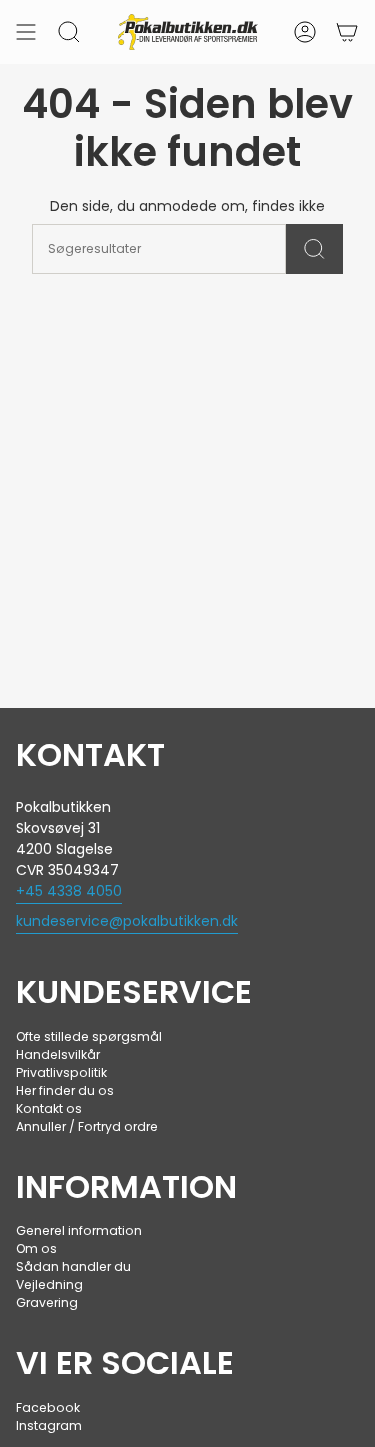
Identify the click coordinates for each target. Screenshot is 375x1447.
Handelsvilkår (58, 1054)
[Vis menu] (26, 32)
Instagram (49, 1425)
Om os (36, 1248)
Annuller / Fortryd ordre (87, 1126)
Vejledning (49, 1284)
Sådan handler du (73, 1266)
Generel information (79, 1230)
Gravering (47, 1302)
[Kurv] (347, 32)
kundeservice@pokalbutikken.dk (127, 921)
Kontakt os (49, 1108)
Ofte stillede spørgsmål (89, 1036)
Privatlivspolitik (61, 1072)
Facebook (48, 1407)
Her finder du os (65, 1090)
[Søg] (314, 249)
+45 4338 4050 (69, 891)
